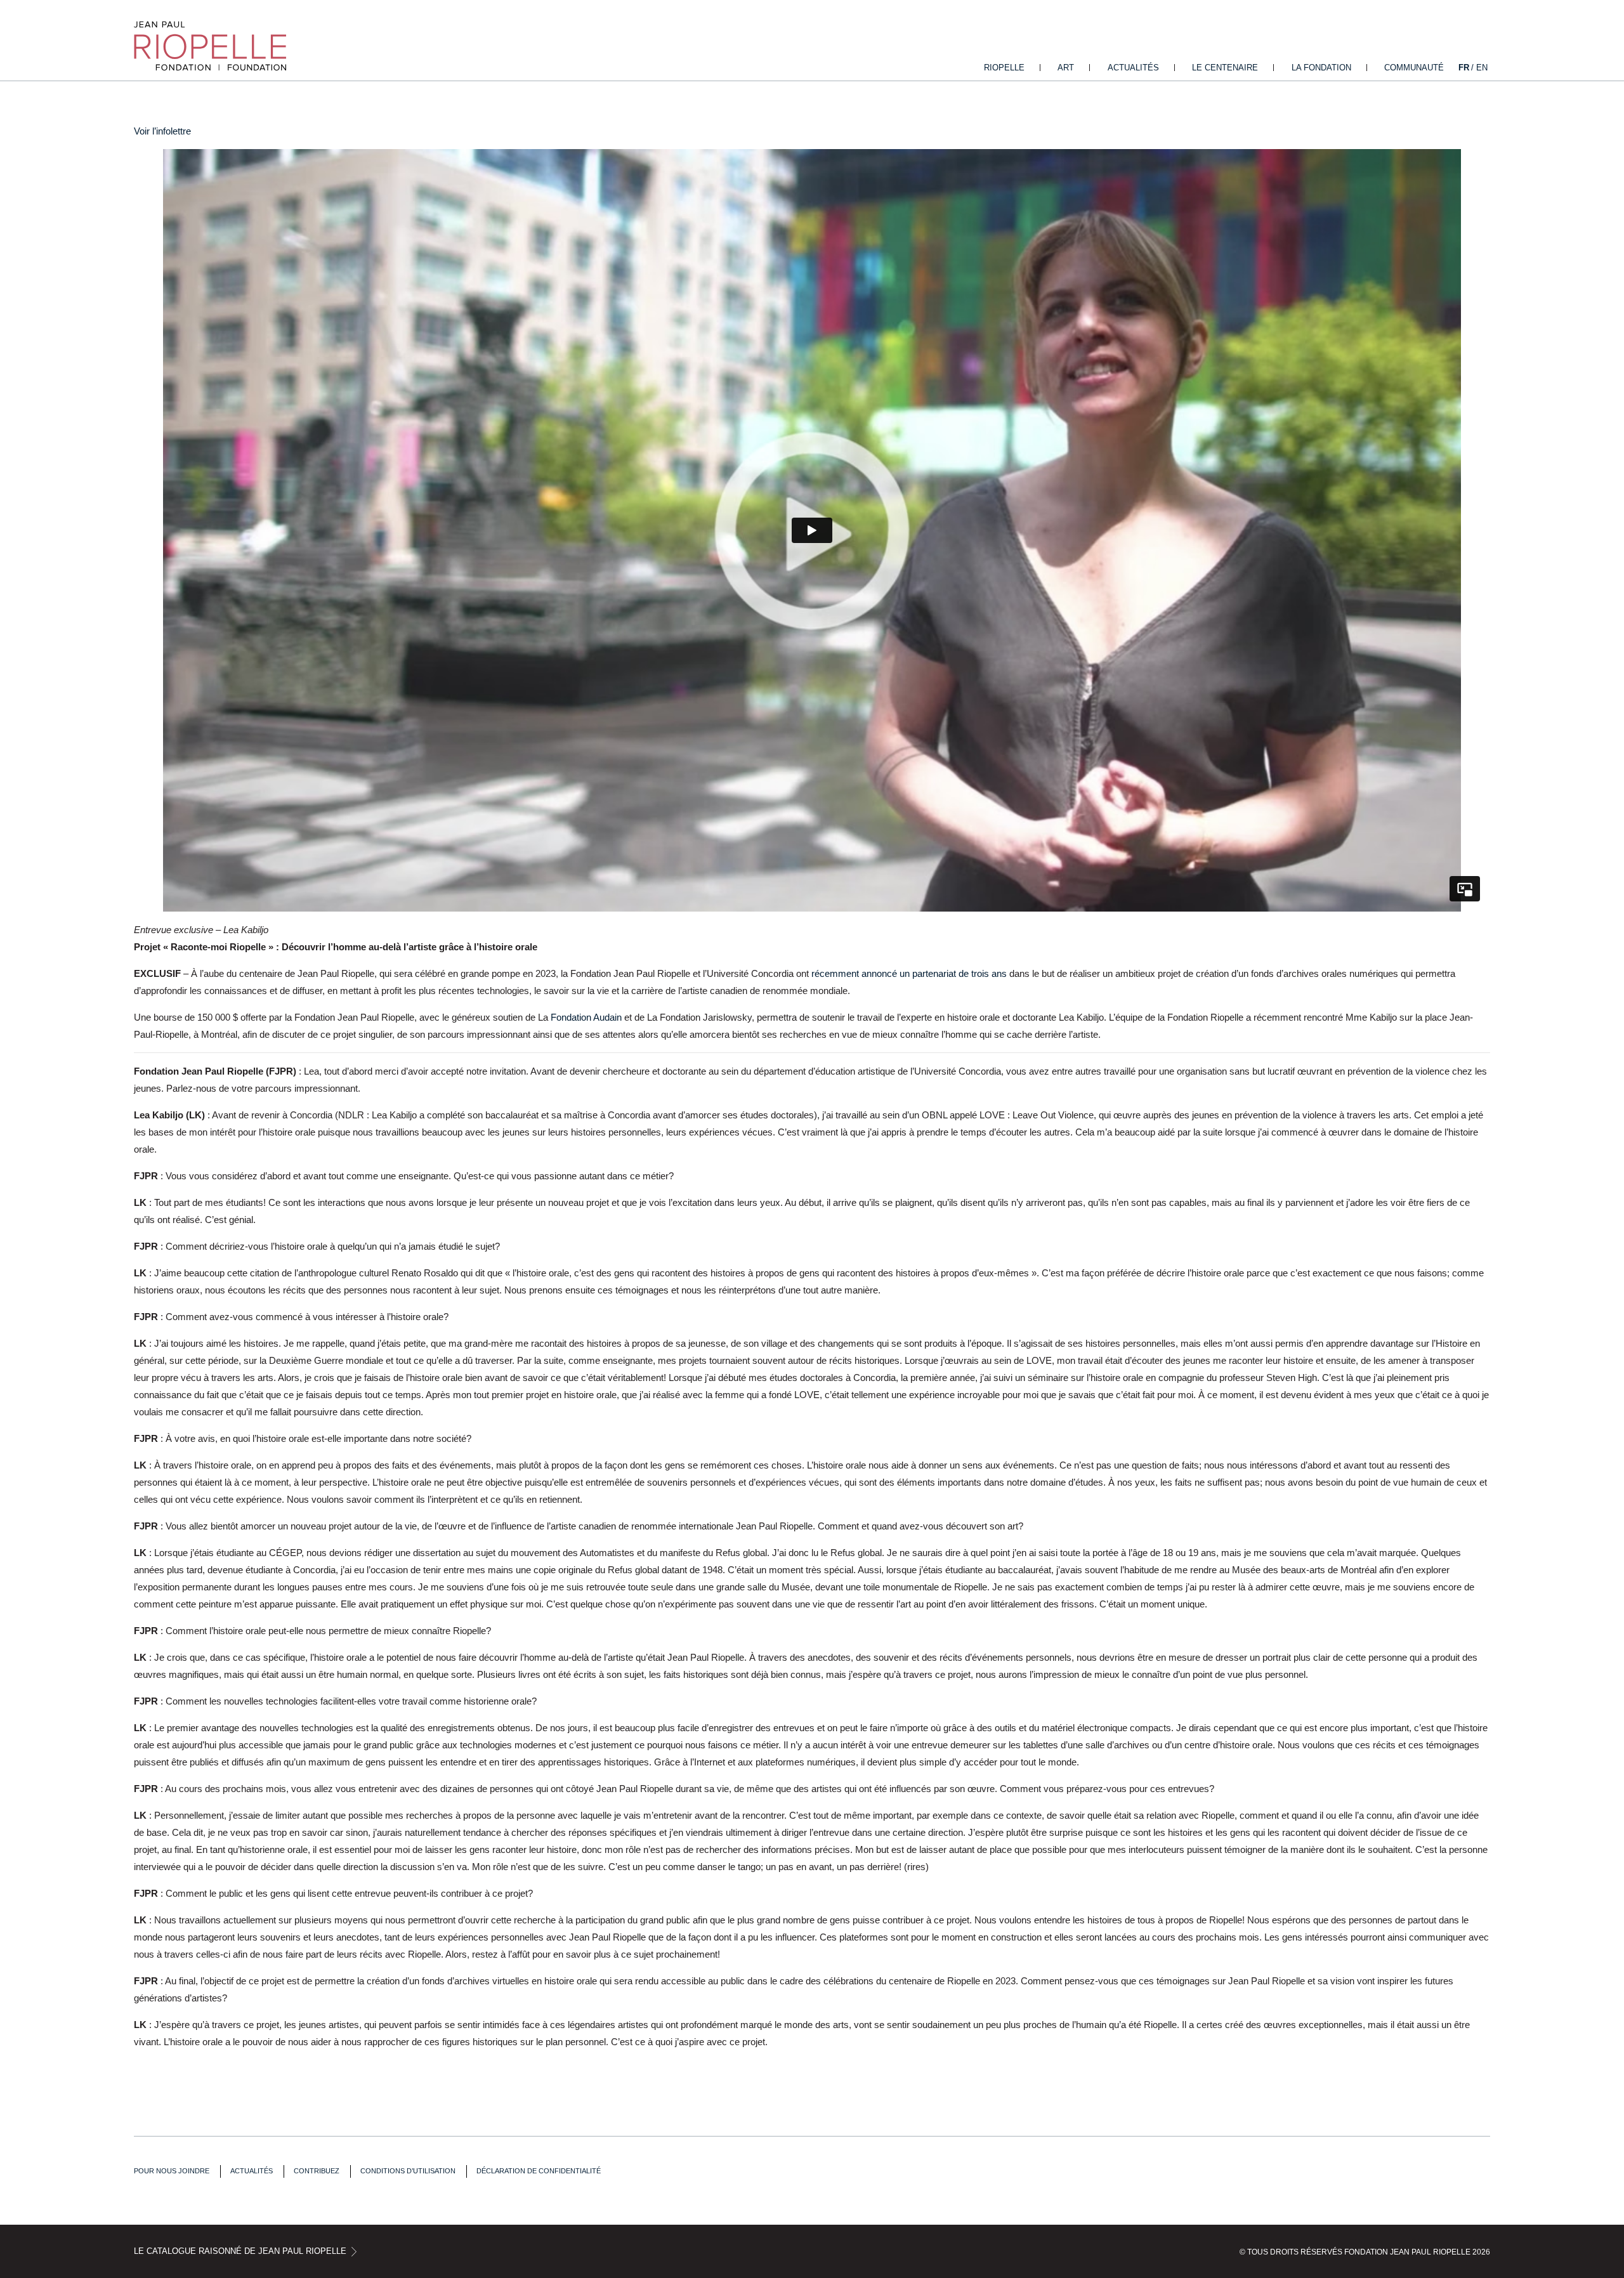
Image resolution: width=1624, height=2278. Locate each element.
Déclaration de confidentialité (539, 2171)
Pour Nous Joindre (172, 2171)
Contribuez (317, 2171)
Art (1066, 68)
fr (1464, 68)
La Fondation (1321, 68)
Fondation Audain (586, 1017)
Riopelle (1004, 68)
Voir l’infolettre (162, 131)
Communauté (1414, 68)
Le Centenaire (1225, 68)
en (1482, 68)
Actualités (1133, 68)
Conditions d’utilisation (408, 2171)
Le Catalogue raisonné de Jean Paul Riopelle (240, 2251)
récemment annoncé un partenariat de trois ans (909, 973)
